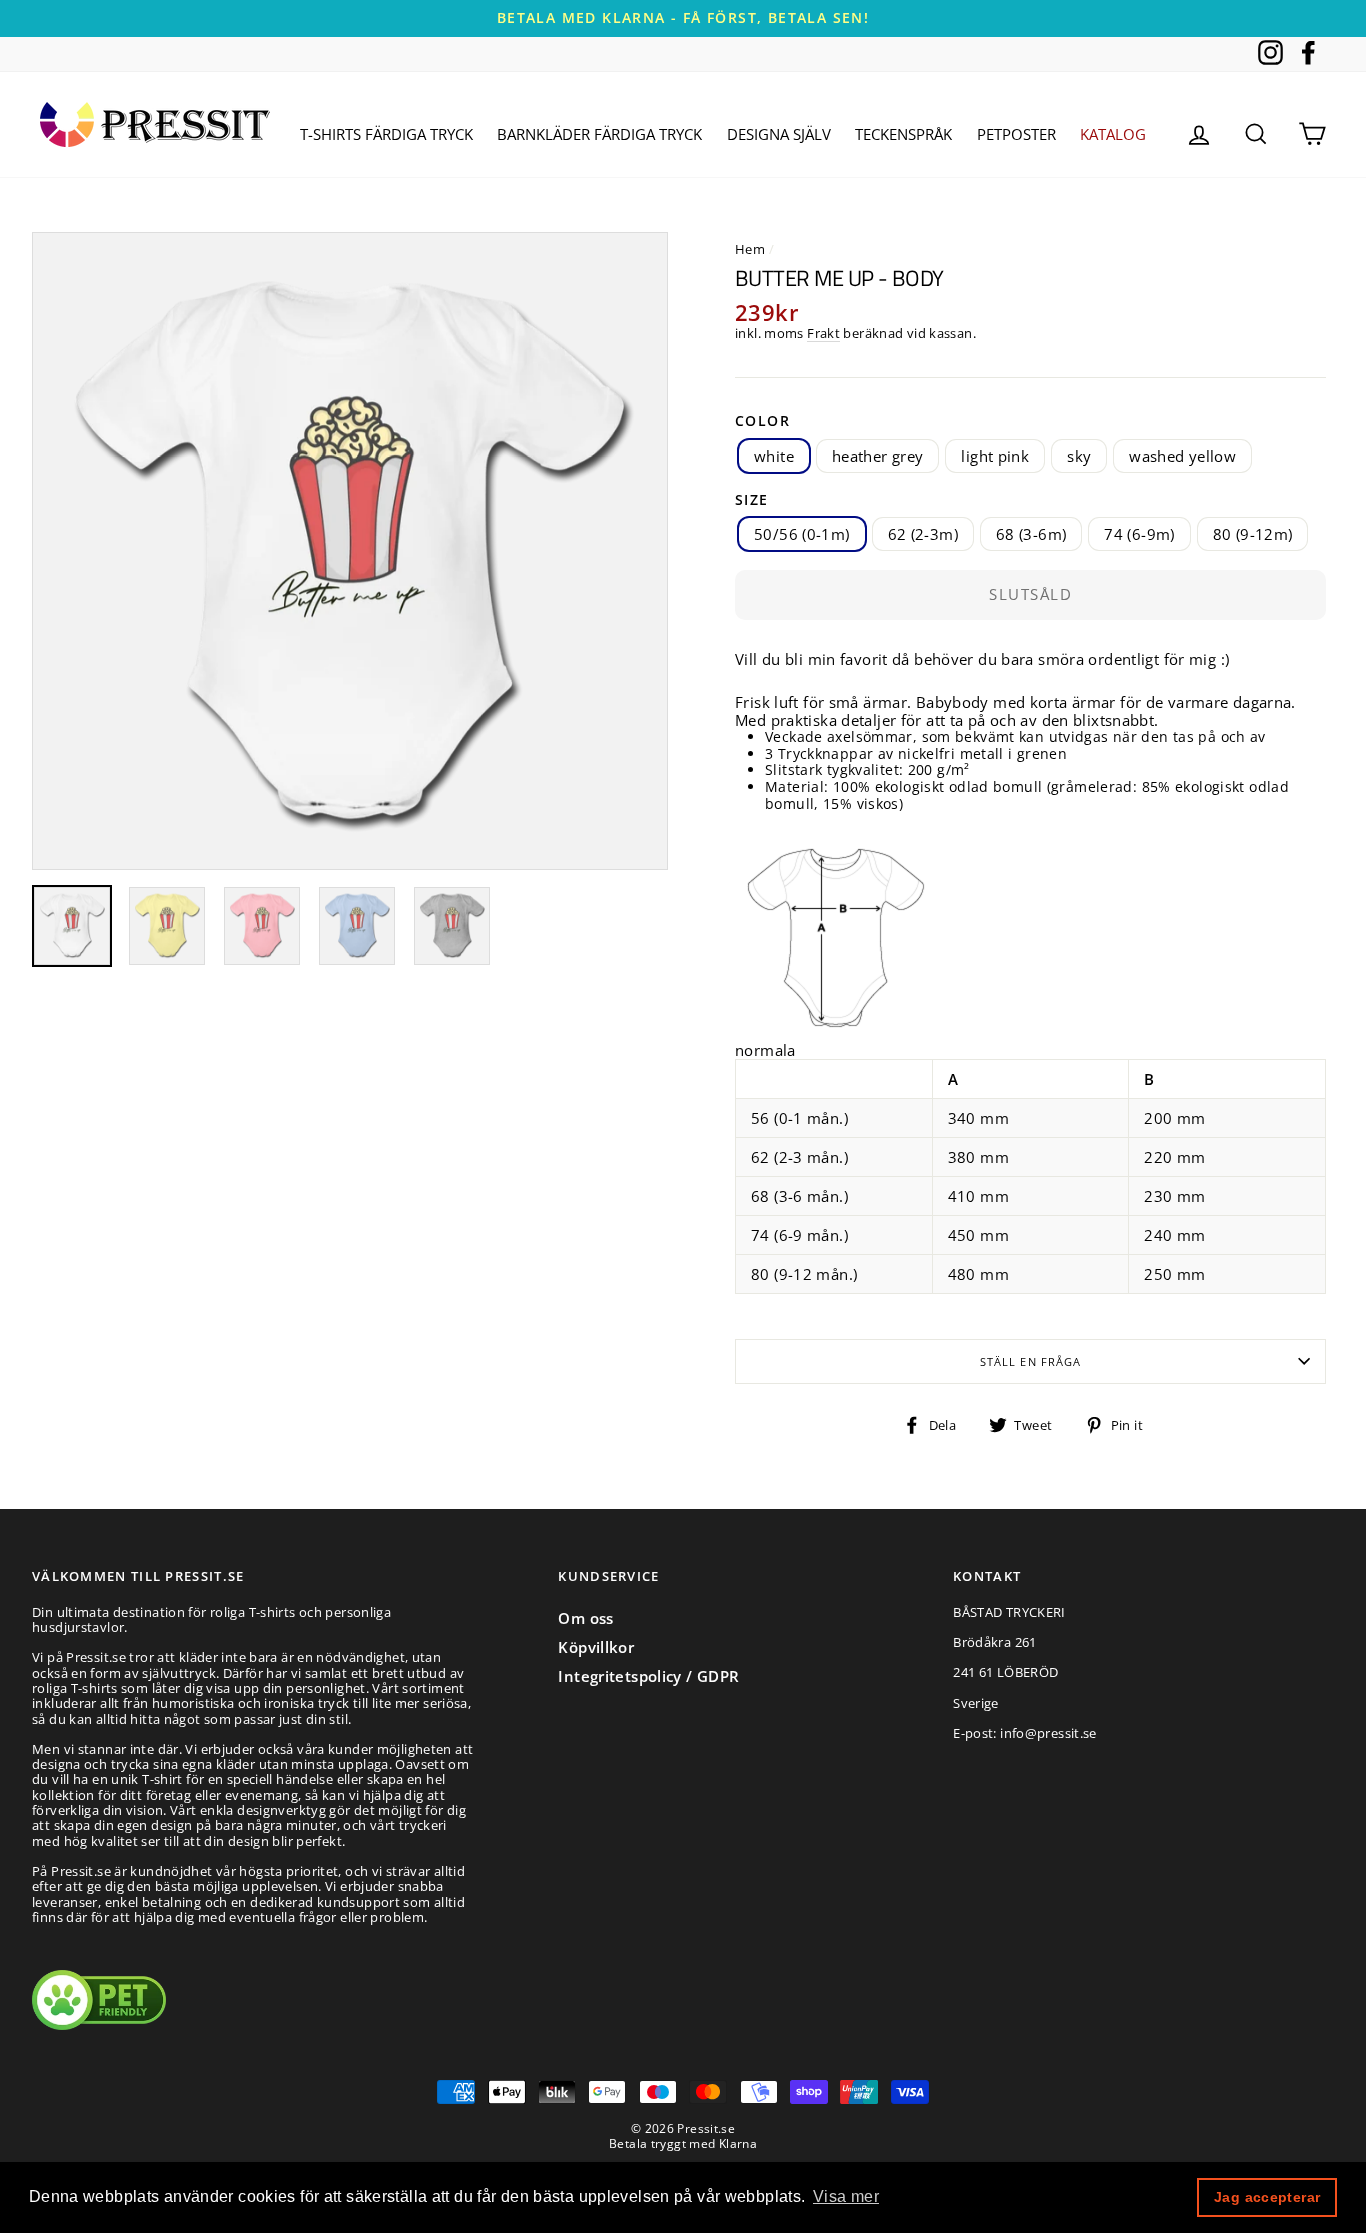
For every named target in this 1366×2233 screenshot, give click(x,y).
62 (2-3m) (923, 534)
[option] (683, 18)
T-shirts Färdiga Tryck (386, 134)
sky (1079, 456)
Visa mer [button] (846, 2196)
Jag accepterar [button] (1267, 2197)
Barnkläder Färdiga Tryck (599, 134)
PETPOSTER (1016, 134)
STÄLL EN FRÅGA (1031, 1361)
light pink (995, 456)
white (774, 456)
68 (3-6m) (1031, 534)
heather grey (878, 456)
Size (752, 500)
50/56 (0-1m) (802, 534)
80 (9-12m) (1253, 534)
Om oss (585, 1618)
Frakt (823, 334)
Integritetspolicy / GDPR (648, 1676)
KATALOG (1113, 134)
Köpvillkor (596, 1647)
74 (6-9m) (1139, 534)
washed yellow (1182, 456)
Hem (750, 249)
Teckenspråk (903, 134)
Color (762, 421)
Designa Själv (779, 134)
